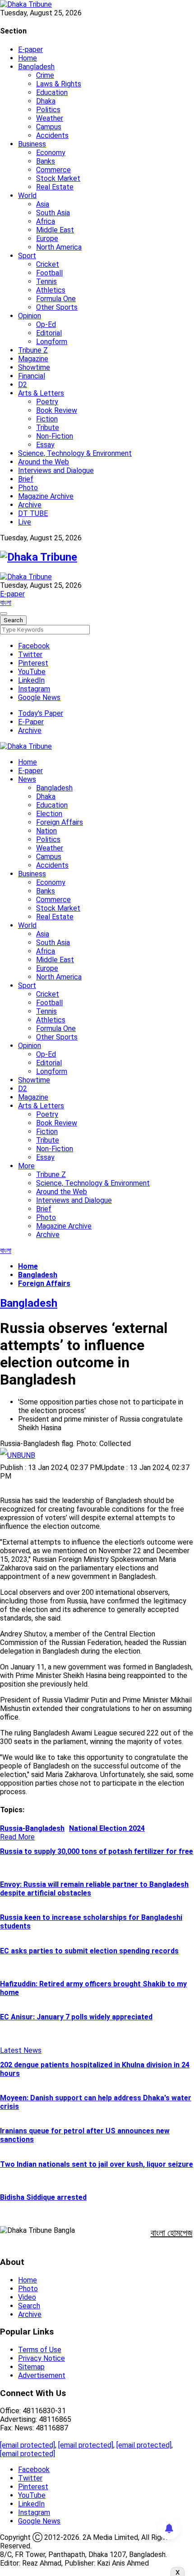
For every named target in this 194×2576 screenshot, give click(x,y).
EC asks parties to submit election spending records (89, 1951)
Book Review (57, 410)
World (27, 196)
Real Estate (55, 187)
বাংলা (6, 603)
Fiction (47, 419)
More (26, 1166)
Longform (52, 342)
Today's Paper (41, 713)
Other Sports (57, 307)
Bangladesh (36, 67)
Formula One (56, 299)
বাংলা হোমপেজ (172, 2233)
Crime (45, 75)
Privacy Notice (42, 2358)
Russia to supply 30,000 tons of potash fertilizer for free (97, 1851)
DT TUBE (33, 513)
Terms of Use (40, 2350)
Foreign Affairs (60, 822)
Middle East (55, 230)
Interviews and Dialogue (56, 470)
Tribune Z (33, 350)
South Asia (53, 213)
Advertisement (42, 2375)
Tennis (46, 281)
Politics (48, 110)
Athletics (51, 290)
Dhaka (46, 101)
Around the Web (44, 462)
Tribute (48, 428)
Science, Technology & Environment (75, 453)
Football (49, 273)
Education (52, 92)
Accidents (52, 135)
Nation (46, 831)
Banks (46, 161)
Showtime (34, 367)
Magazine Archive (46, 496)
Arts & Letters (41, 393)
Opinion (30, 316)
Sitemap (31, 2367)
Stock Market (58, 178)
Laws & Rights (59, 84)
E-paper (30, 50)
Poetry (47, 402)
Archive (30, 505)
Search (29, 2306)
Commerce (53, 170)
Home (28, 58)
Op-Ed (46, 324)
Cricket (48, 264)
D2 (23, 385)
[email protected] (28, 2445)
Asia (43, 204)
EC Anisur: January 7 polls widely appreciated (76, 2017)
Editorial (49, 333)
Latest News (21, 2050)
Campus (49, 127)
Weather (50, 118)
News (27, 779)
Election (49, 814)
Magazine (33, 359)
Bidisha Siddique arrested (43, 2197)
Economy (51, 153)
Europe (47, 239)
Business (32, 144)
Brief (26, 479)
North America (59, 247)
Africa (46, 221)
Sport (27, 256)
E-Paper (31, 722)
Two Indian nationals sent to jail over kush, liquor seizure (97, 2164)
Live (25, 522)
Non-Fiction (55, 436)
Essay (45, 445)
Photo (28, 488)
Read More (17, 1837)
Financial (32, 376)
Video (27, 2297)
